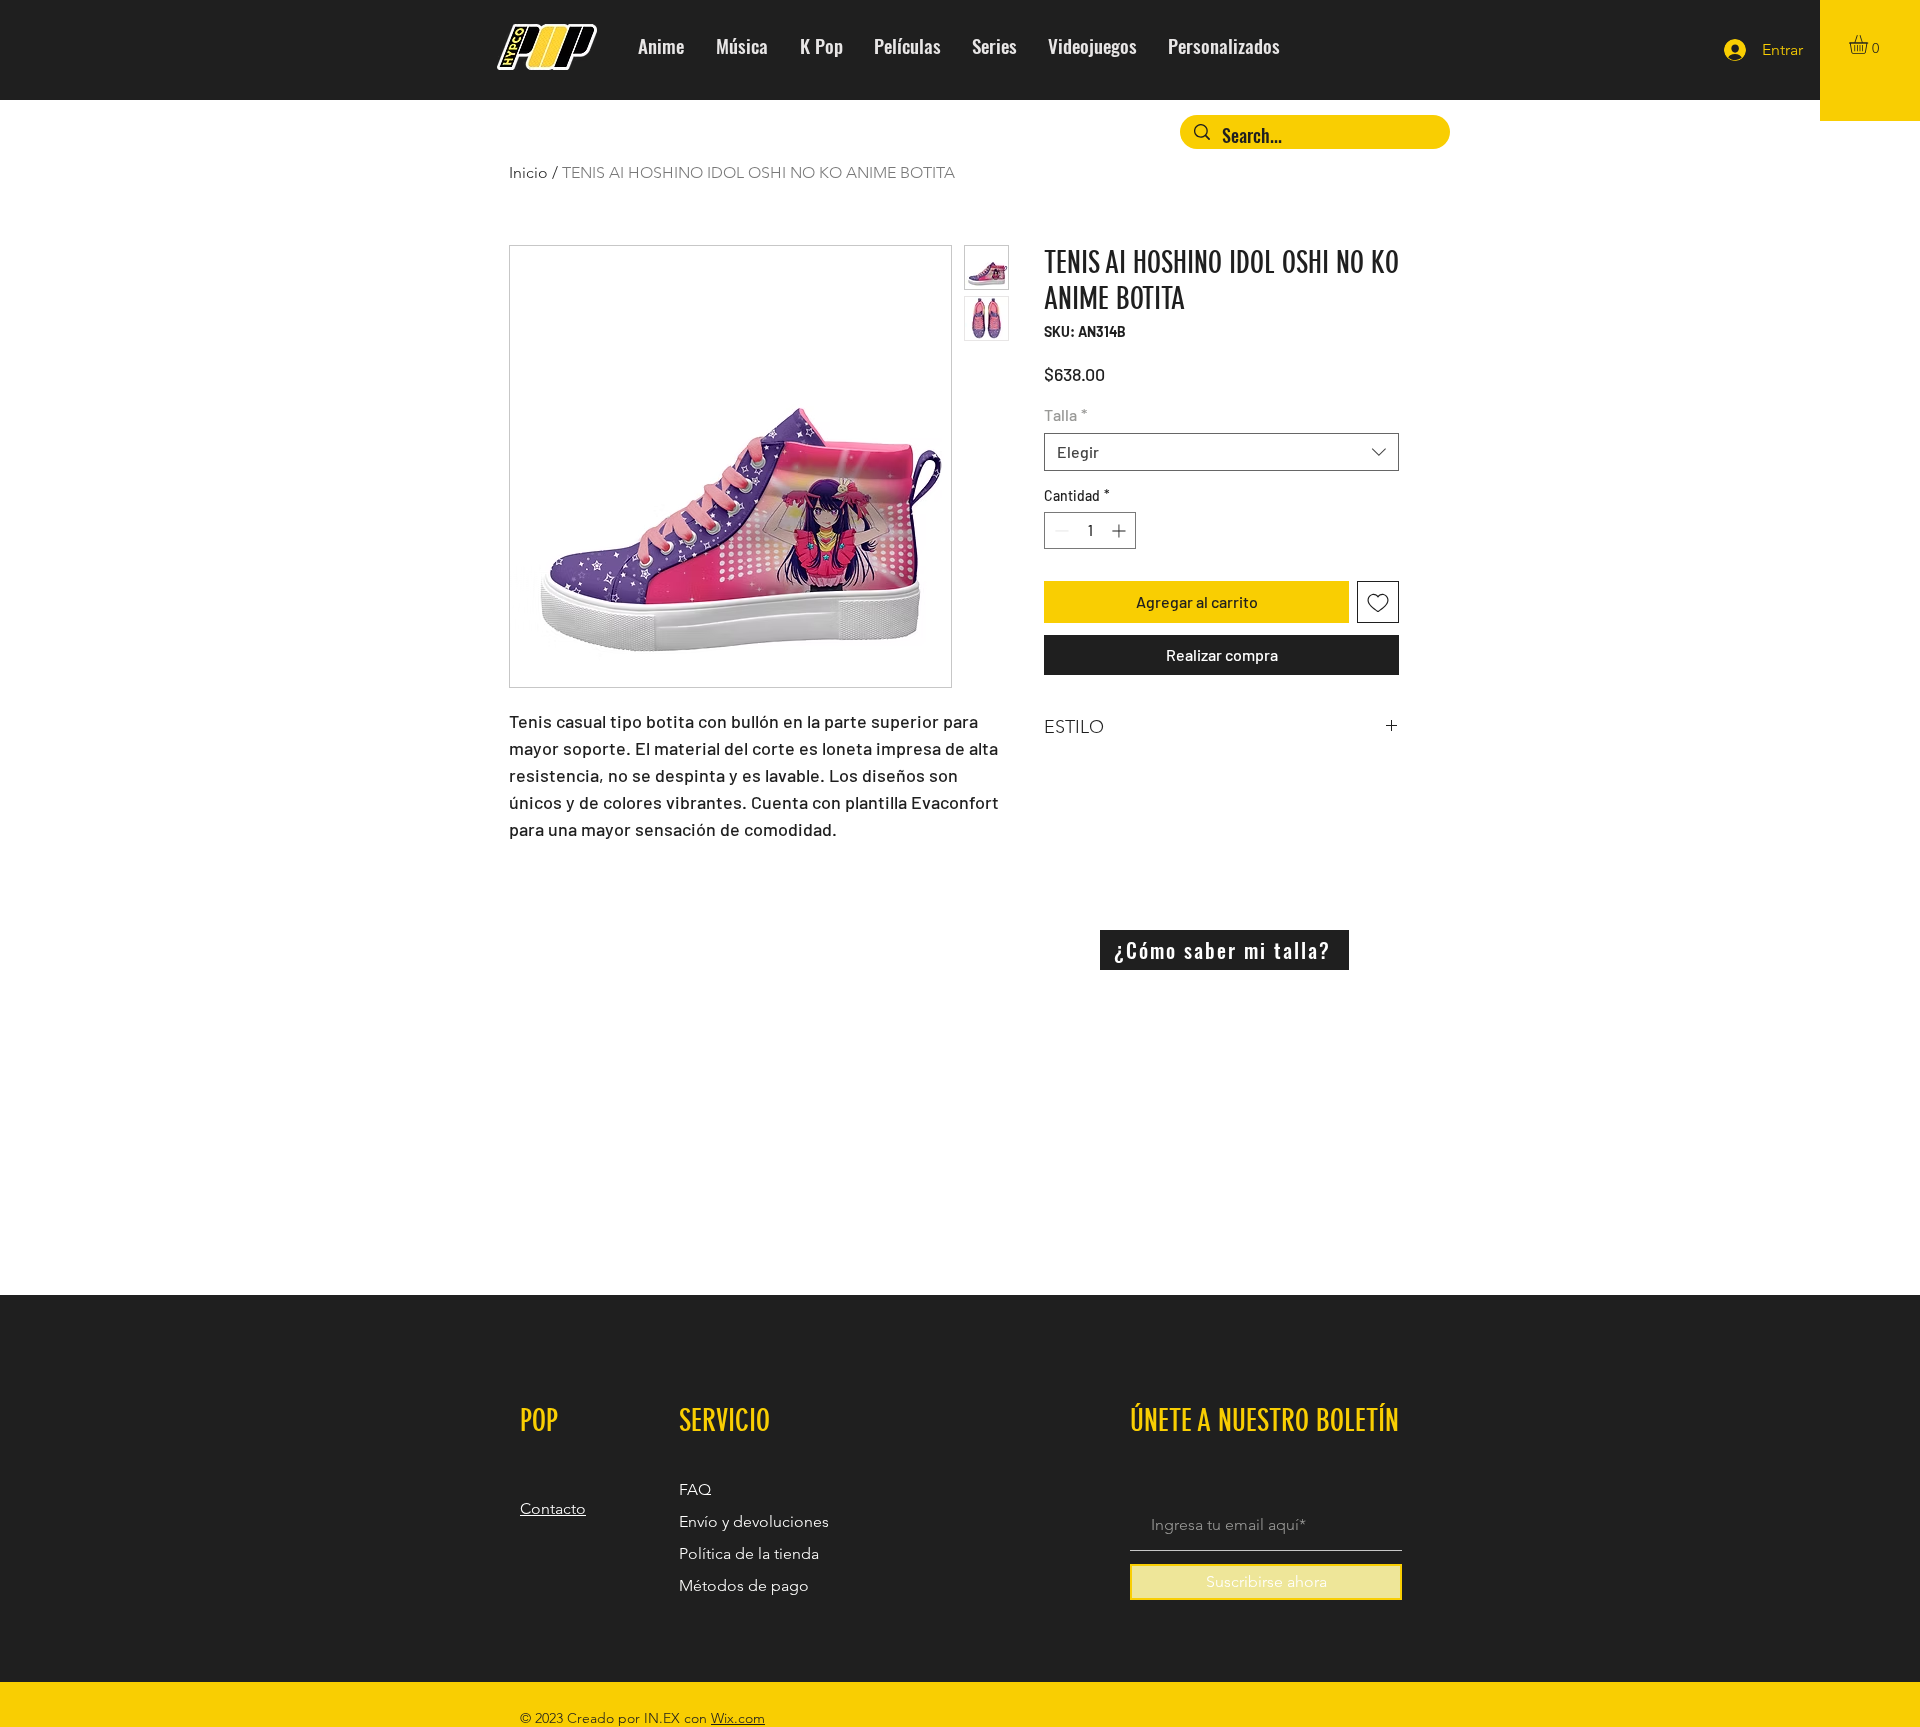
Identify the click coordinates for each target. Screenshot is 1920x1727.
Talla (1065, 414)
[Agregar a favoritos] (1378, 602)
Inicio (528, 172)
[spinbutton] (1090, 530)
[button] (1869, 44)
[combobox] (1221, 452)
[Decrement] (1059, 530)
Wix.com (738, 1718)
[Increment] (1120, 530)
